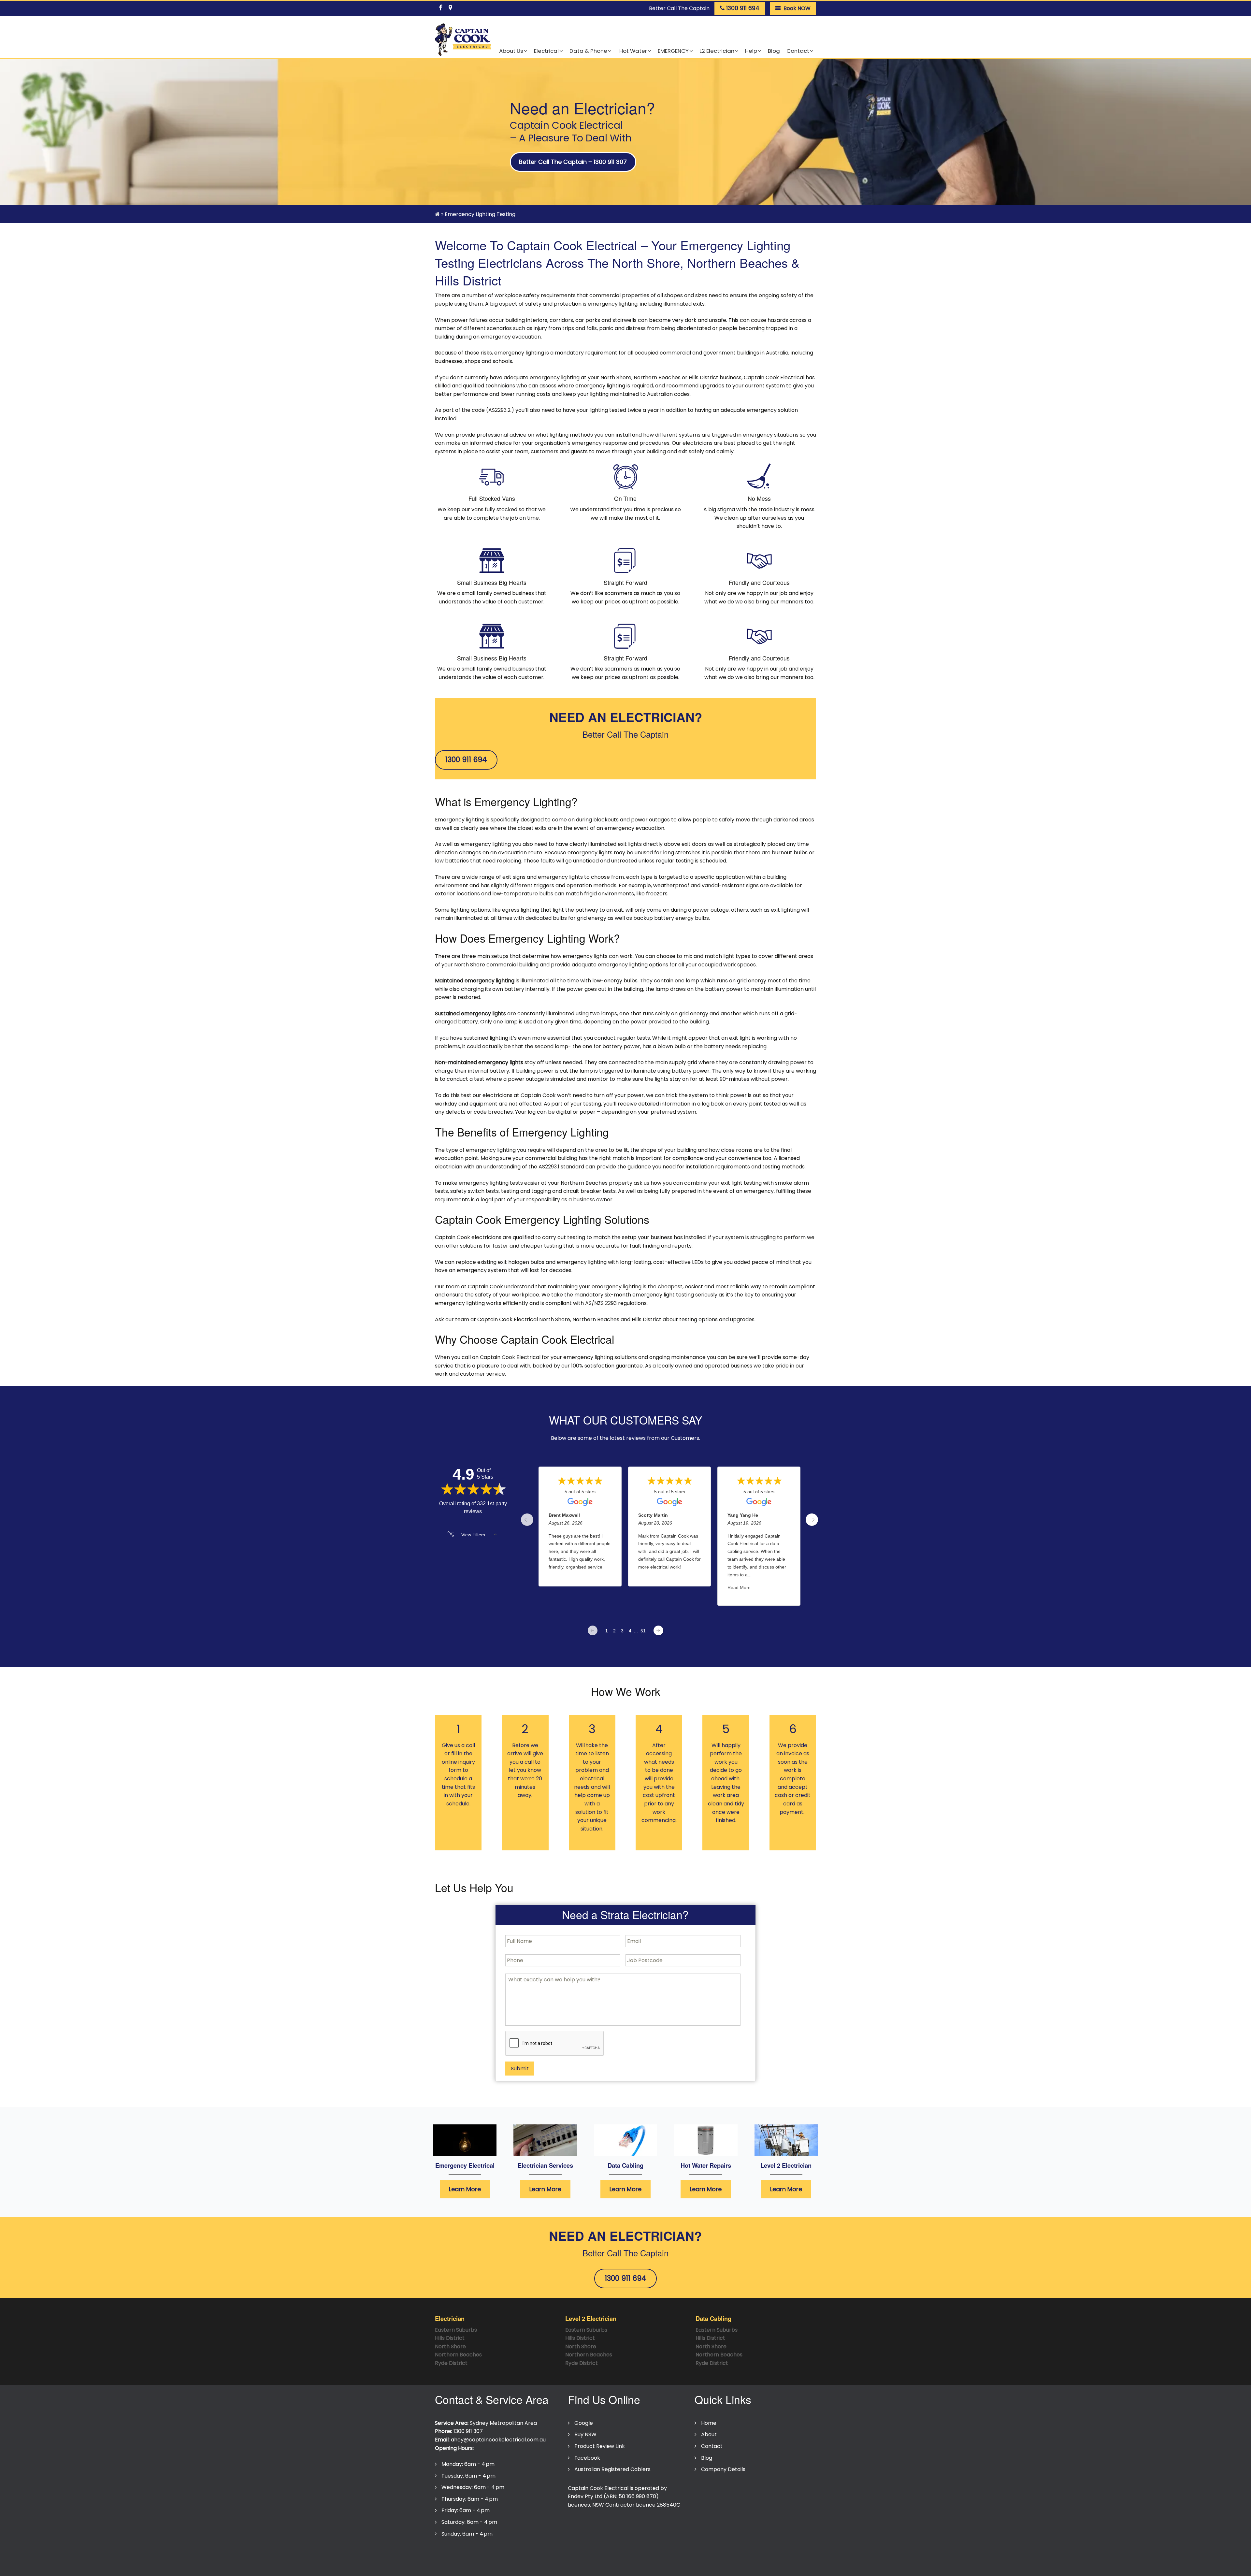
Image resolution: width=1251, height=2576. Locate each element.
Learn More (465, 2189)
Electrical (546, 51)
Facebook (587, 2458)
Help (751, 51)
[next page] (812, 1520)
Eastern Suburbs (456, 2330)
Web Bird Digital (616, 2567)
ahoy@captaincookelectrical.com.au (498, 2440)
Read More (739, 1587)
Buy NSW (585, 2434)
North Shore (450, 2346)
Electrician (450, 2318)
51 (643, 1631)
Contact (798, 51)
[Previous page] (593, 1630)
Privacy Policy (455, 2554)
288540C (669, 2505)
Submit (520, 2069)
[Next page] (658, 1630)
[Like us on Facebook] (440, 7)
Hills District (450, 2338)
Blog (774, 51)
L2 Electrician (717, 51)
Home (709, 2423)
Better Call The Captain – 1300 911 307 (573, 162)
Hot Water (633, 51)
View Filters (473, 1535)
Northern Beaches (458, 2355)
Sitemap (587, 2554)
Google (584, 2423)
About (709, 2434)
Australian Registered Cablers (612, 2469)
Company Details (723, 2469)
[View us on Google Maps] (450, 7)
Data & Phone (588, 51)
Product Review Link (600, 2446)
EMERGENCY (673, 51)
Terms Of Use (498, 2554)
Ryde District (451, 2363)
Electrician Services (545, 2165)
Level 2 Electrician (786, 2165)
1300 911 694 (466, 760)
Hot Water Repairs (706, 2165)
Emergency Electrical (465, 2165)
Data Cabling (625, 2165)
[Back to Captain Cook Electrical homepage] (463, 40)
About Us (511, 51)
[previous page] (527, 1520)
